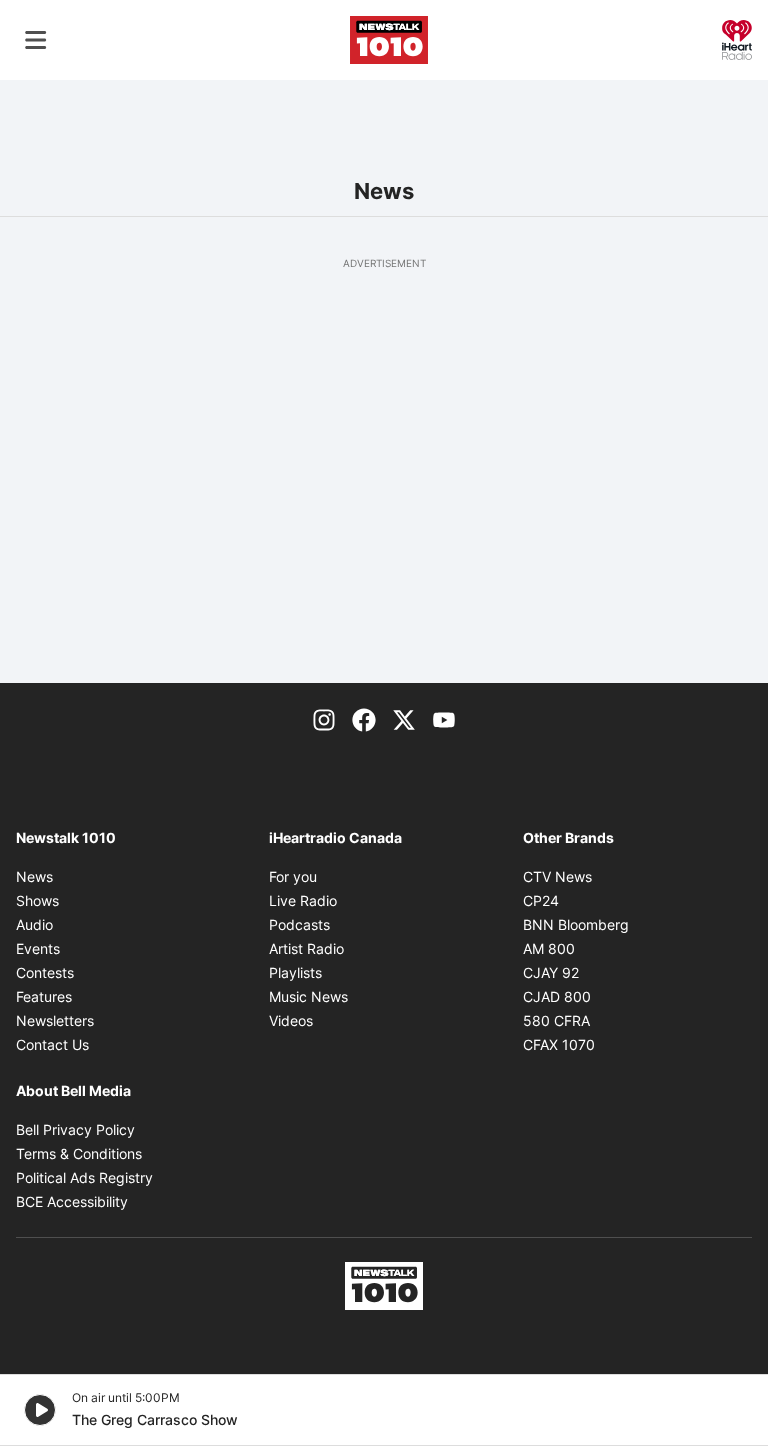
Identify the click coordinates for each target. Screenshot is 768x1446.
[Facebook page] (364, 719)
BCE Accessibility (72, 1201)
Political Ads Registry (84, 1177)
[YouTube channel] (444, 719)
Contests (45, 972)
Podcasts (299, 924)
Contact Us (52, 1044)
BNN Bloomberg (576, 924)
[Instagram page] (324, 719)
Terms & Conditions (79, 1153)
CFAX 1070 (559, 1044)
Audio (34, 924)
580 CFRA (556, 1020)
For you (293, 876)
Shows (37, 900)
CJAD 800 (557, 996)
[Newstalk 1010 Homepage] (389, 40)
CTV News (557, 876)
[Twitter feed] (404, 719)
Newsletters (55, 1020)
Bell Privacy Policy (75, 1129)
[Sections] (36, 40)
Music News (308, 996)
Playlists (295, 972)
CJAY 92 (551, 972)
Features (44, 996)
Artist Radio (306, 948)
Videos (291, 1020)
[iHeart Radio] (737, 38)
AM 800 (549, 948)
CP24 (541, 900)
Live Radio (303, 900)
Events (38, 948)
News (34, 876)
